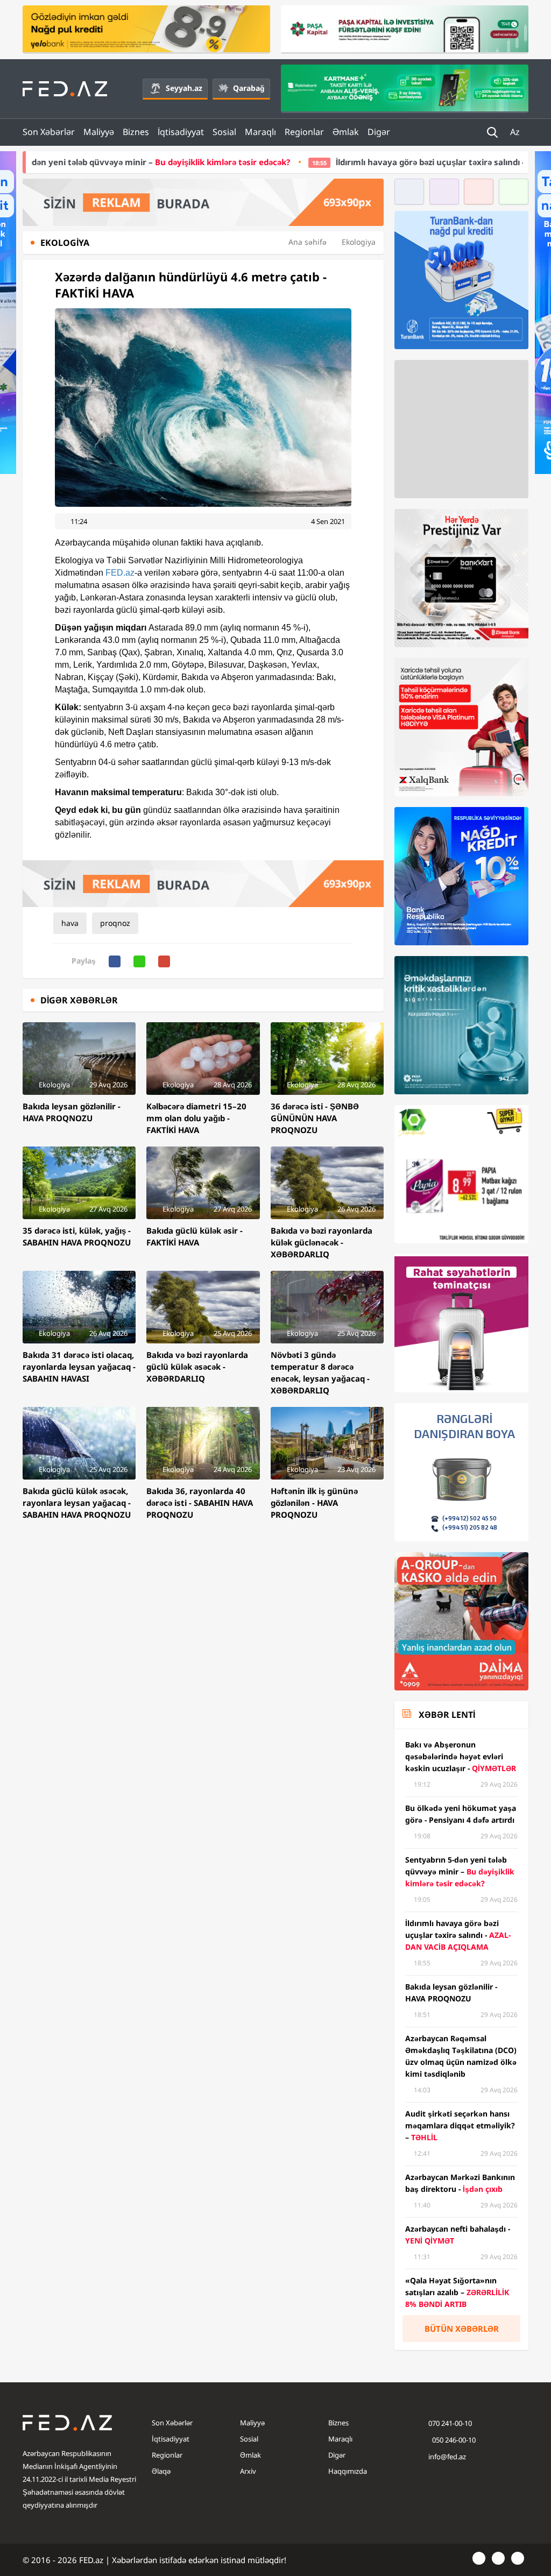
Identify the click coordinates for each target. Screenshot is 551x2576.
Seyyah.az (184, 88)
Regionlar (304, 132)
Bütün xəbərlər (462, 2329)
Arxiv (248, 2471)
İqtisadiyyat (181, 132)
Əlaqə (161, 2471)
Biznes (136, 132)
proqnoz (115, 923)
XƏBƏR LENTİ (447, 1715)
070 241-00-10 (450, 2423)
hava (70, 923)
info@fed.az (447, 2457)
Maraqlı (260, 132)
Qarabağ (249, 88)
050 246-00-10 (453, 2440)
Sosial (224, 132)
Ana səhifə (308, 242)
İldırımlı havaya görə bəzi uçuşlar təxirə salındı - (360, 162)
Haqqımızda (348, 2471)
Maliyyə (99, 132)
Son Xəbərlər (49, 132)
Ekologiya (359, 242)
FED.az (120, 573)
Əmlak (346, 132)
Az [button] (516, 132)
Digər (379, 132)
